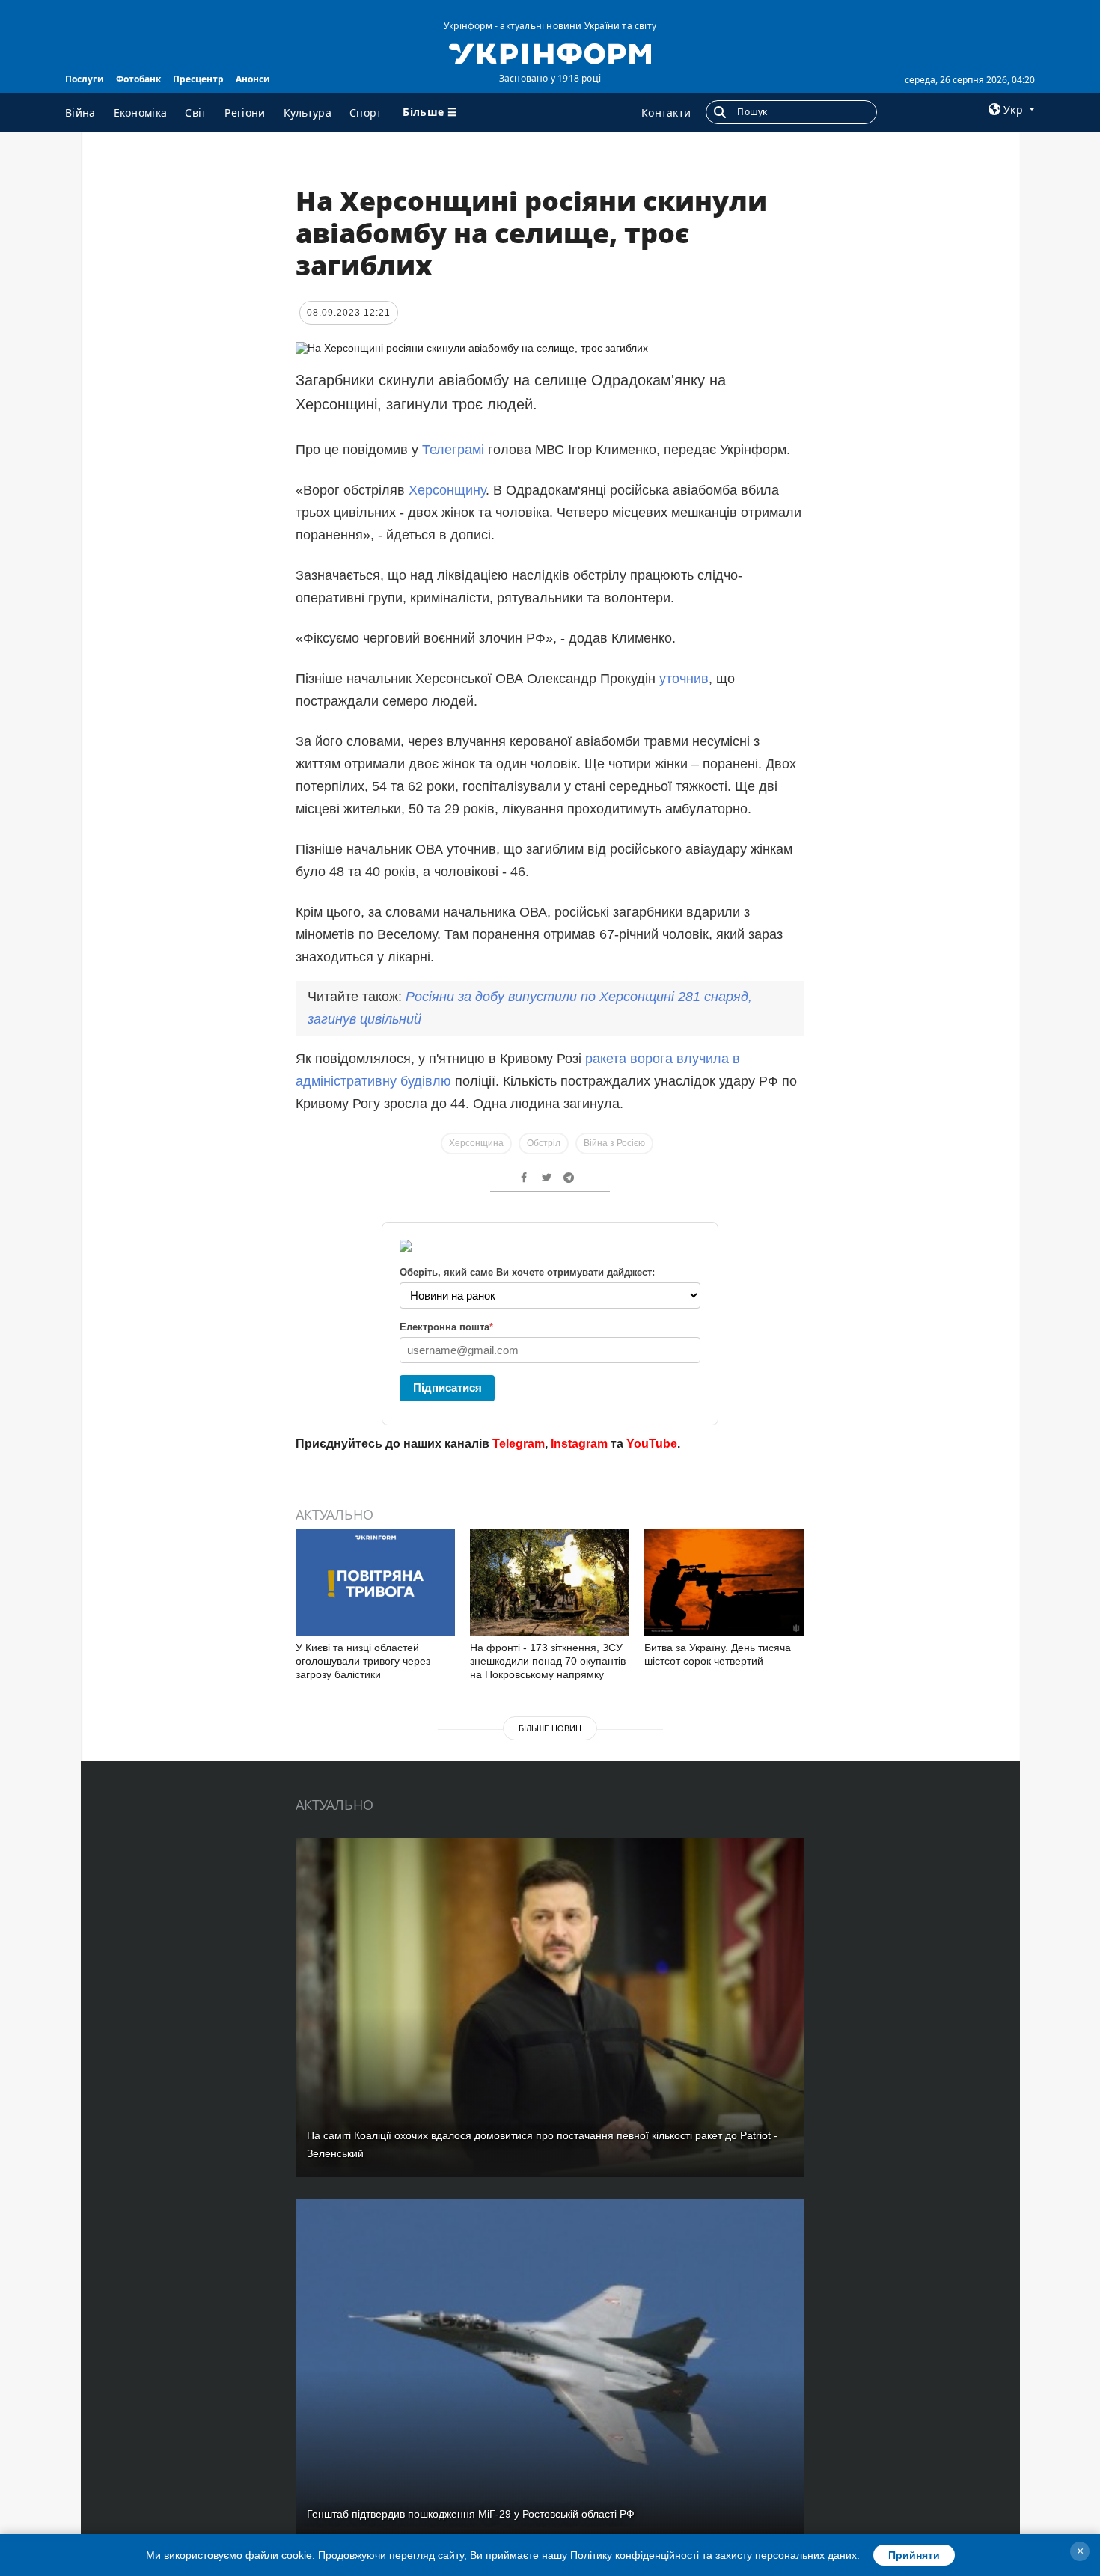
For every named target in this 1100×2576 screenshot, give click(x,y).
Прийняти (914, 2555)
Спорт (366, 113)
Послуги (85, 79)
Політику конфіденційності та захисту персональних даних (714, 2555)
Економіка (141, 113)
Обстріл (544, 1143)
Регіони (245, 113)
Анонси (253, 79)
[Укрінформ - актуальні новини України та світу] (550, 52)
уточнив (684, 679)
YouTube (652, 1444)
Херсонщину (447, 490)
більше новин (550, 1728)
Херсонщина (476, 1143)
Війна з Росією (614, 1143)
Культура (308, 113)
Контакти (666, 113)
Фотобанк (138, 79)
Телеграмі (453, 450)
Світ (196, 113)
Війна (80, 113)
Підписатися (447, 1388)
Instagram (579, 1444)
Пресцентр (198, 79)
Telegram (519, 1444)
